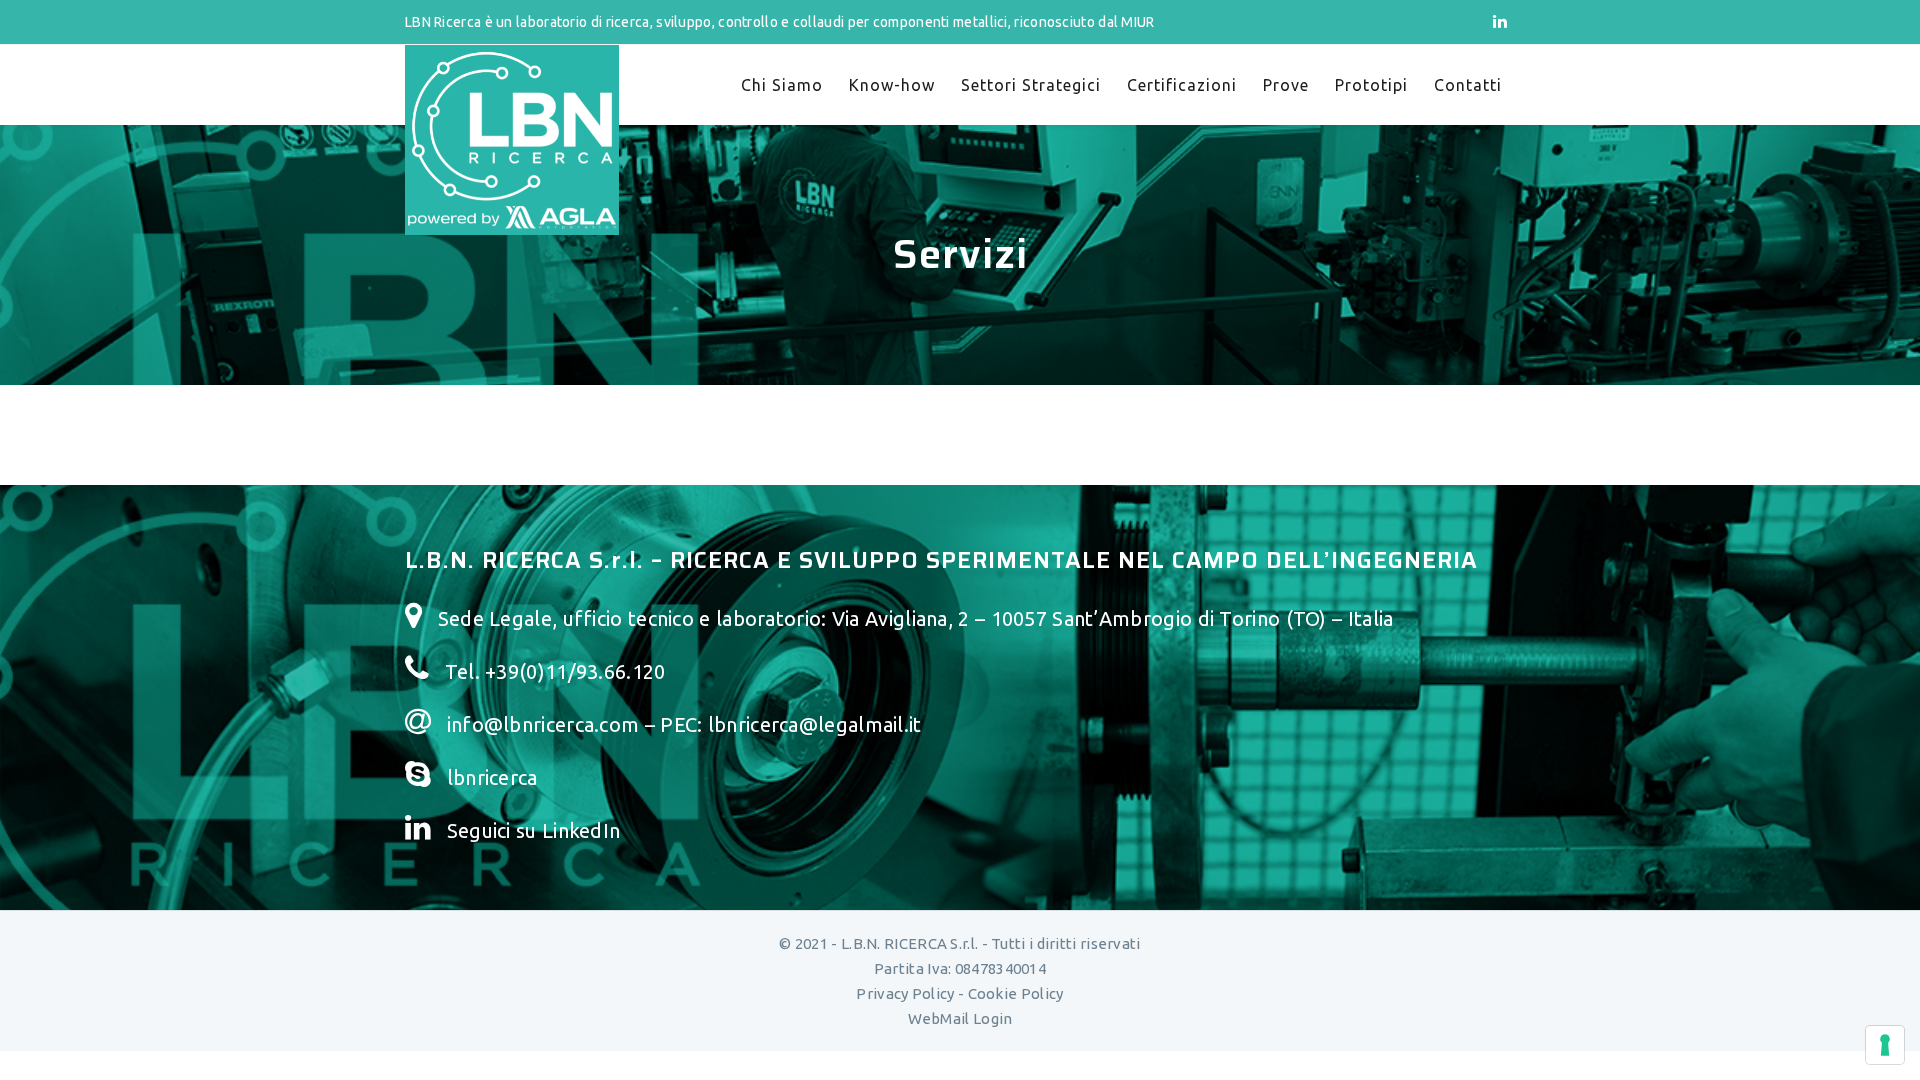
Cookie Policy (1016, 993)
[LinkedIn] (1500, 21)
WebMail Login (960, 1018)
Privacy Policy (905, 993)
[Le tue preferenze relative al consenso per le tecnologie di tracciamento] (1885, 1045)
